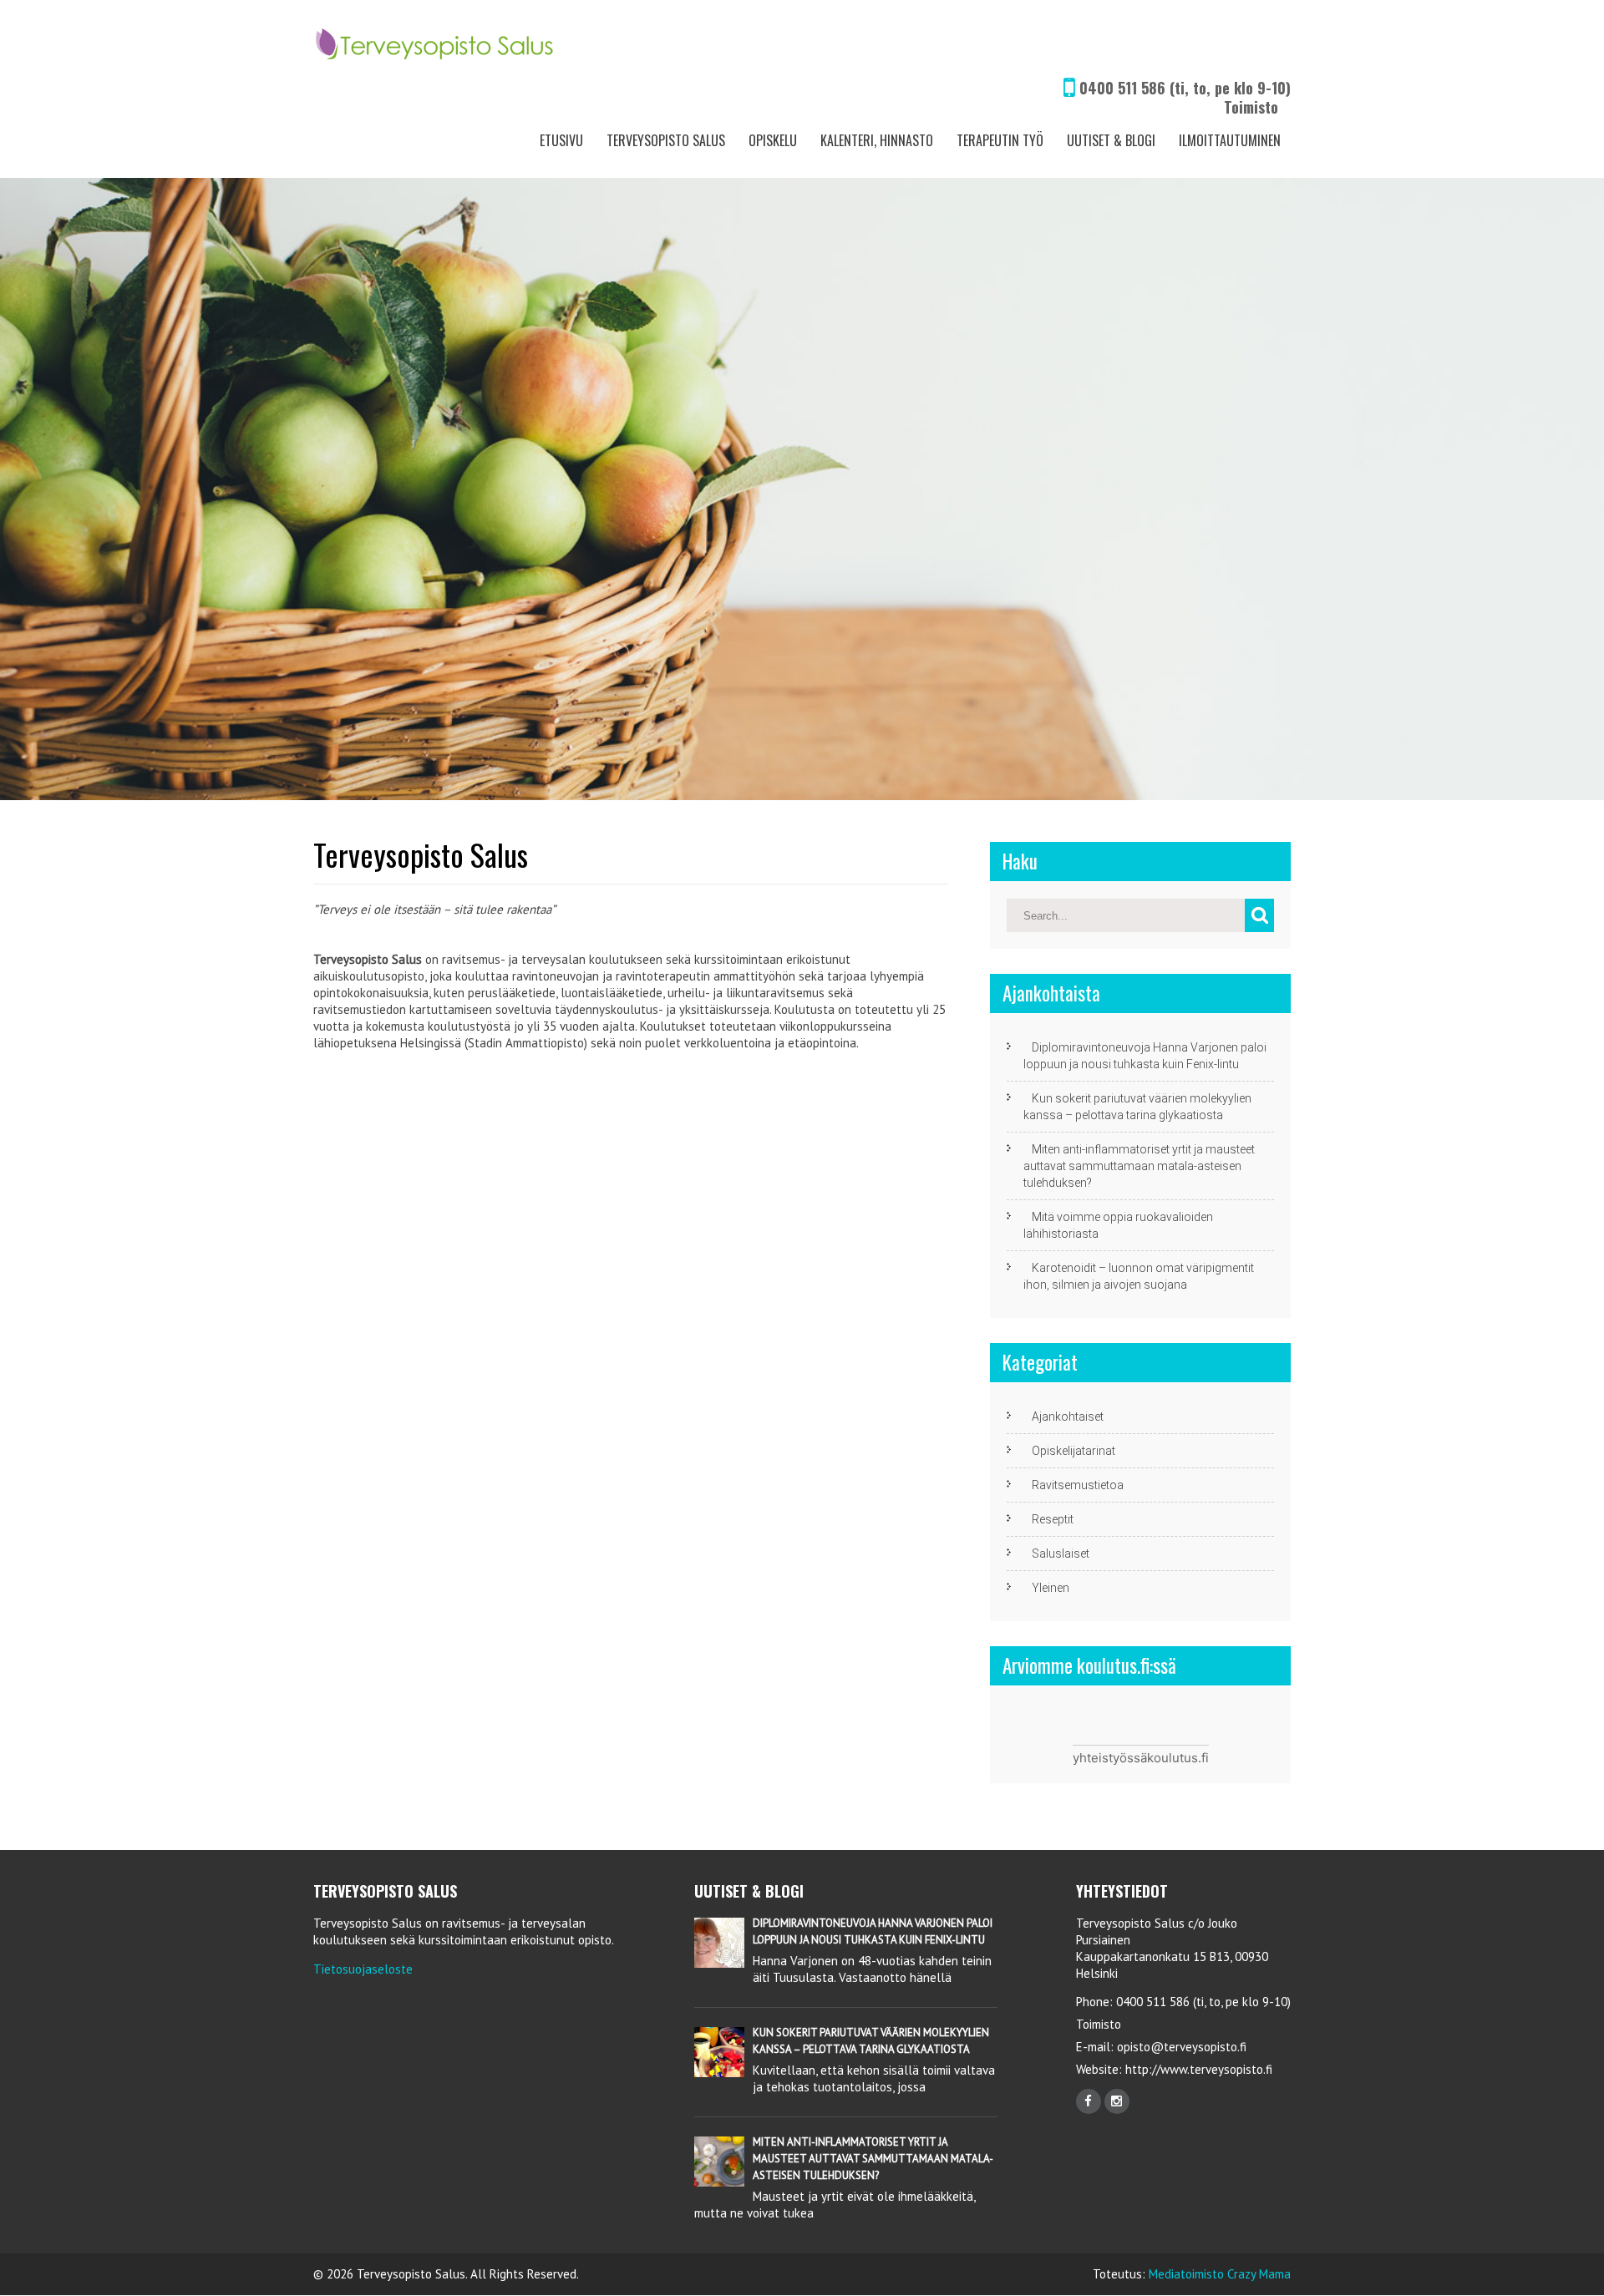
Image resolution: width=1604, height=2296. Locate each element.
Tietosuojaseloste (363, 1969)
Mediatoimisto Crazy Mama (1220, 2274)
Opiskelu (773, 140)
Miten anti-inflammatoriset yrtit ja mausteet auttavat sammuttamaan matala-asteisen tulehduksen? (1139, 1166)
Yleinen (1051, 1588)
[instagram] (1117, 2101)
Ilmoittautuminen (1230, 140)
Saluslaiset (1061, 1553)
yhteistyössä (1110, 1758)
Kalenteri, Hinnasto (877, 140)
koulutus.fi (1178, 1758)
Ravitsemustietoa (1078, 1485)
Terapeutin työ (1000, 140)
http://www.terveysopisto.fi (1197, 2069)
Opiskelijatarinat (1074, 1451)
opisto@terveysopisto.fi (1182, 2047)
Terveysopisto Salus (666, 140)
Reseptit (1053, 1519)
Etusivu (561, 140)
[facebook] (1089, 2101)
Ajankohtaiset (1068, 1417)
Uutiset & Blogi (1111, 140)
